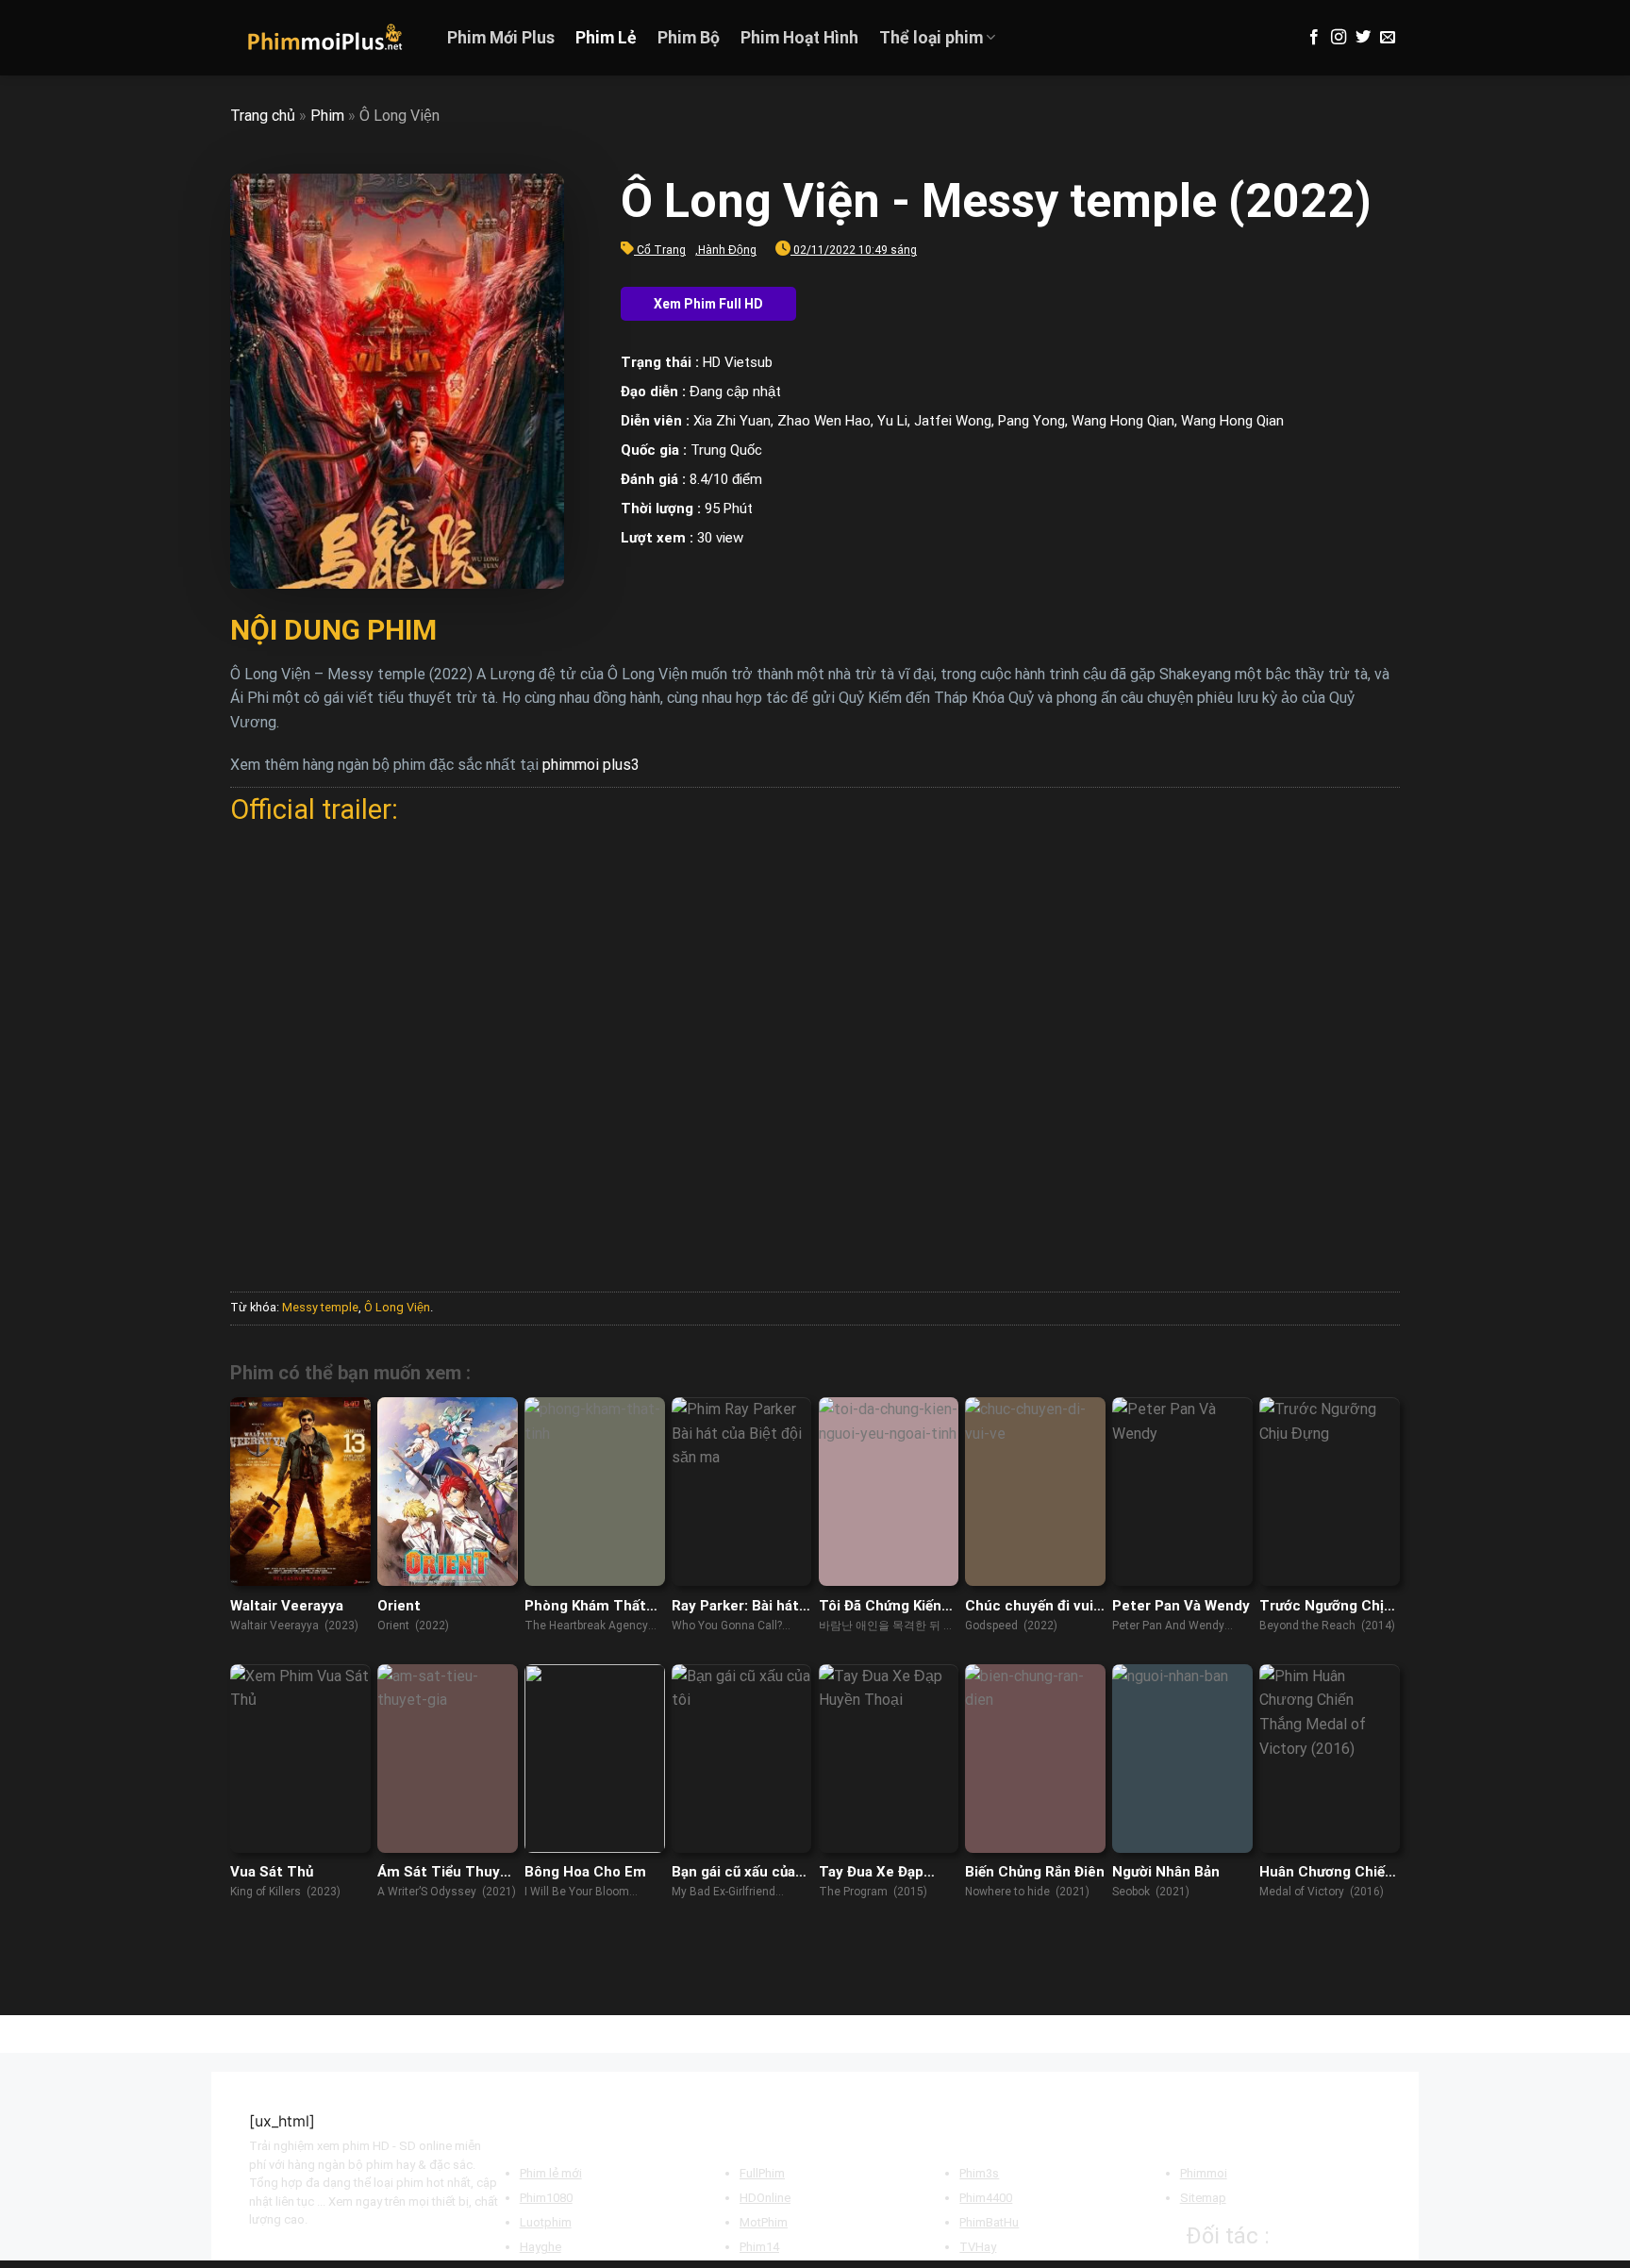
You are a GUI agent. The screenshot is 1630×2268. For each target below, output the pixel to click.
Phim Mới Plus (501, 38)
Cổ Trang (661, 250)
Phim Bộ (689, 38)
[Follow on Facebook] (1314, 38)
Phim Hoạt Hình (799, 38)
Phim (327, 116)
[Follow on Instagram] (1339, 38)
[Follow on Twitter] (1363, 38)
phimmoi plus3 (591, 765)
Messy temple (320, 1307)
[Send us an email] (1388, 38)
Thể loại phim (931, 38)
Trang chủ (263, 116)
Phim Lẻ (606, 38)
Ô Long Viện (397, 1307)
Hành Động (727, 250)
